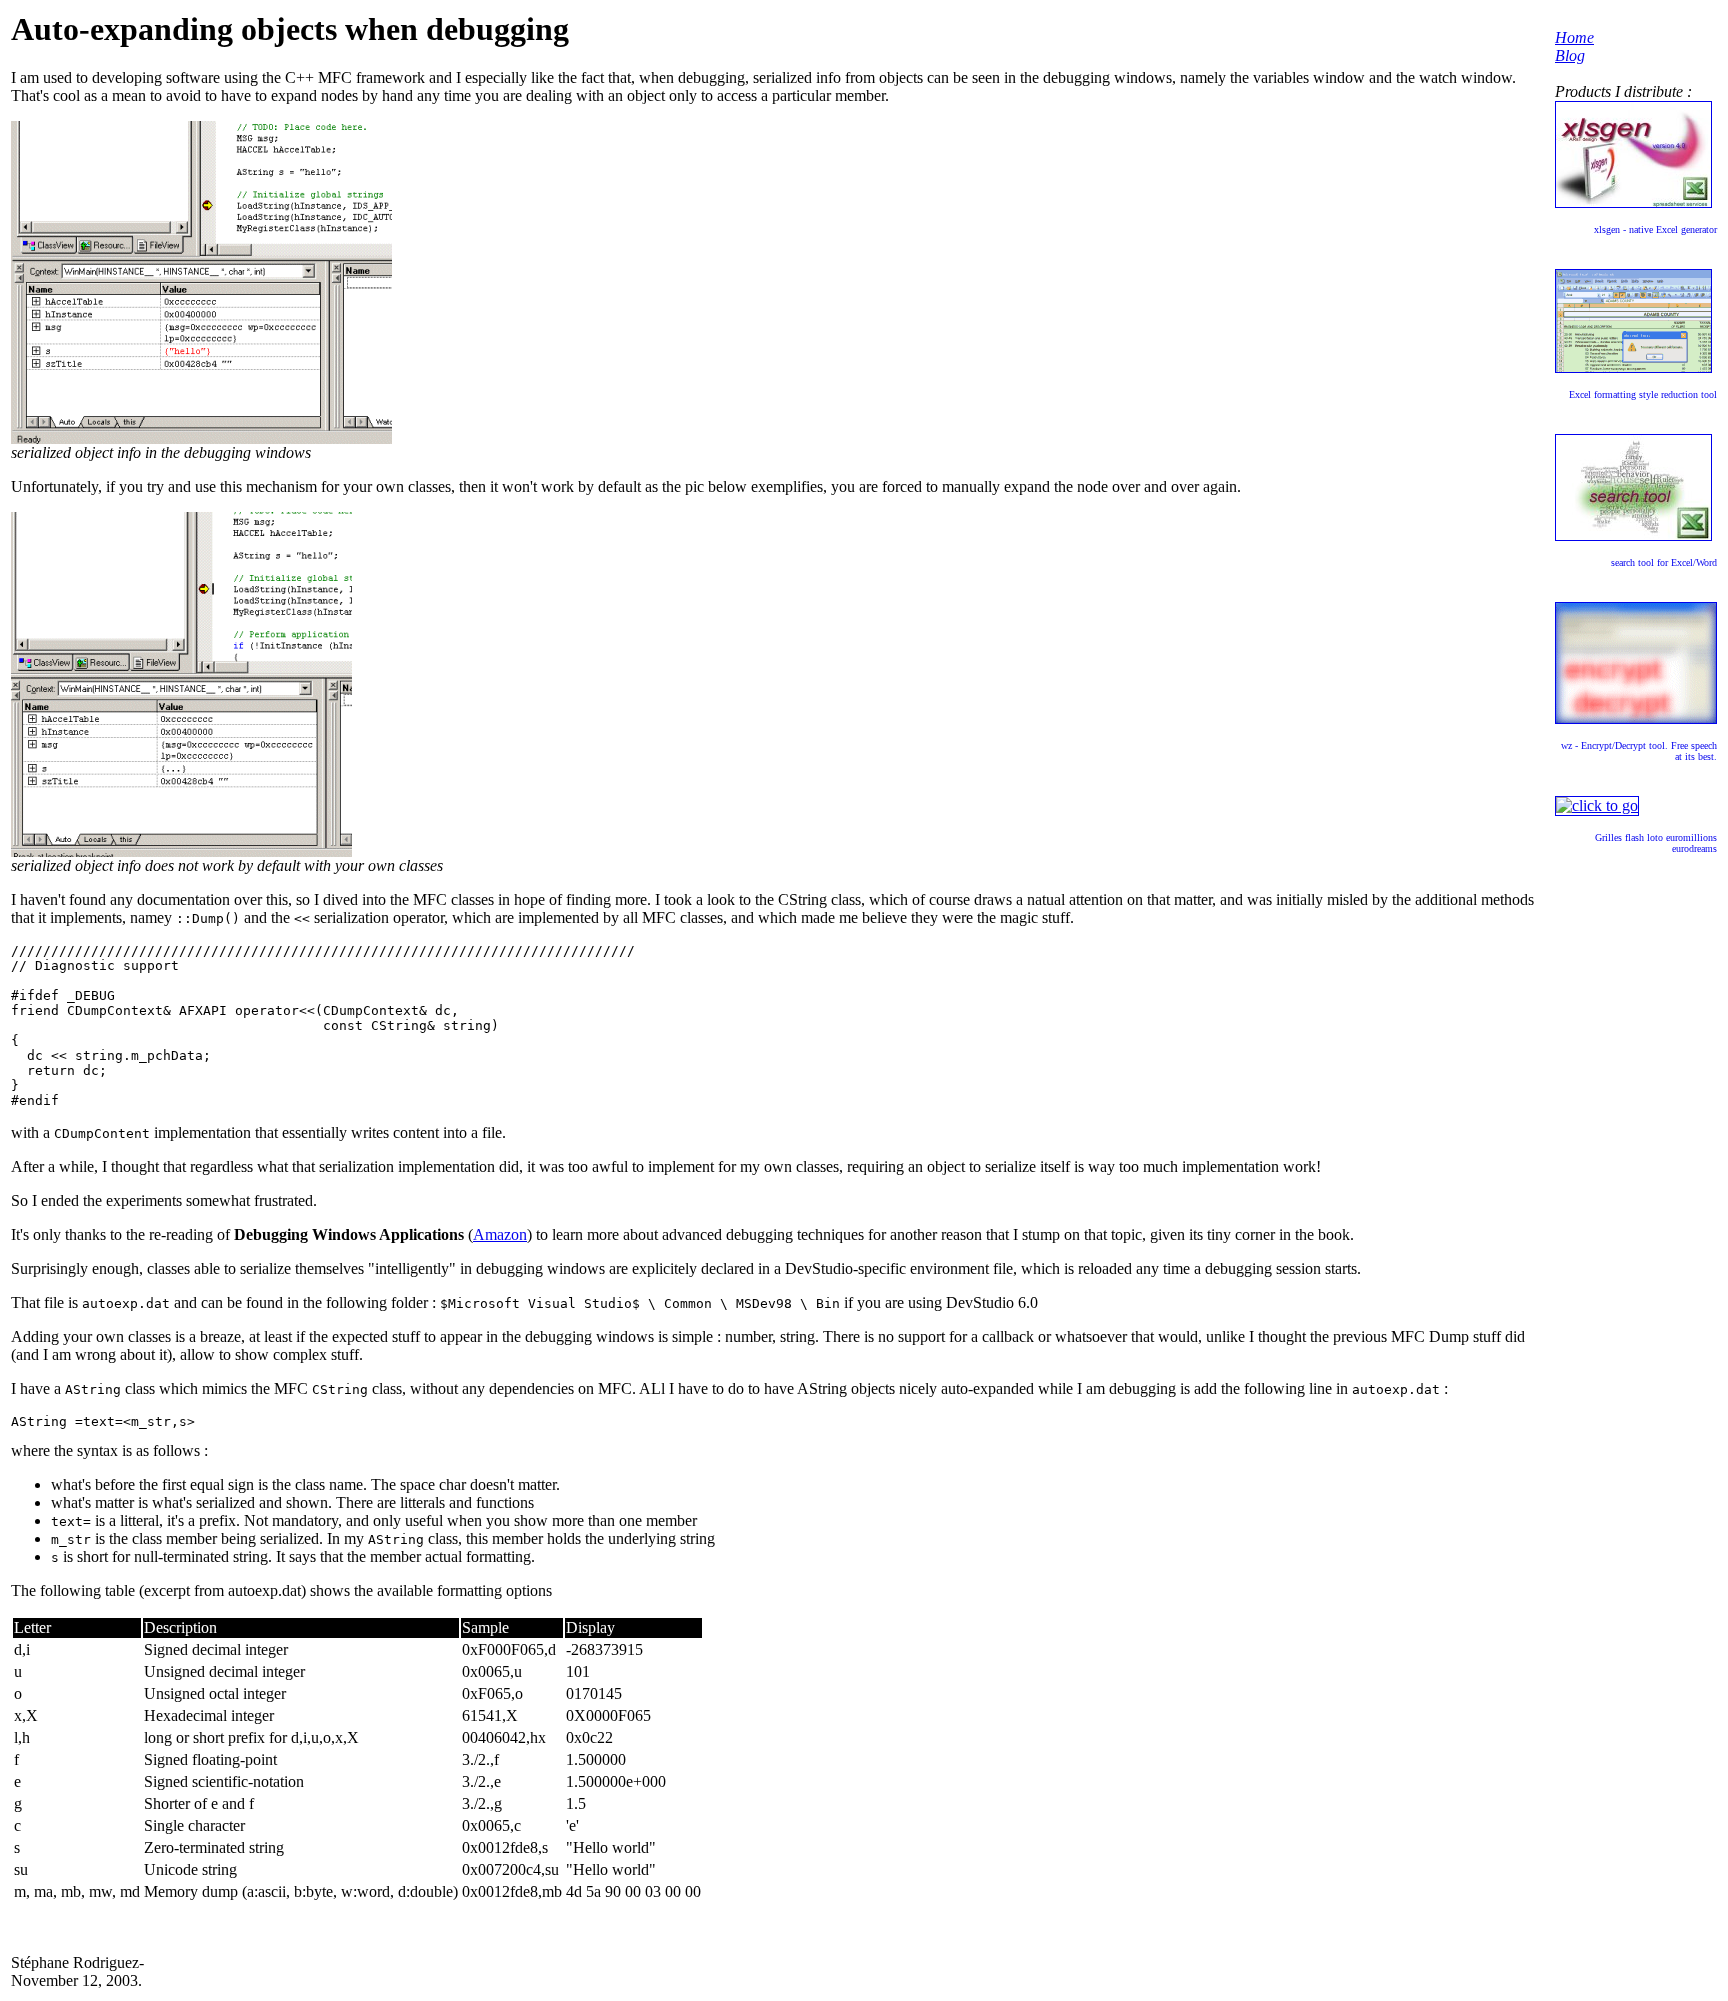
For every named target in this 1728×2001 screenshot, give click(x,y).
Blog (1570, 55)
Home (1574, 37)
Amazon (500, 1234)
